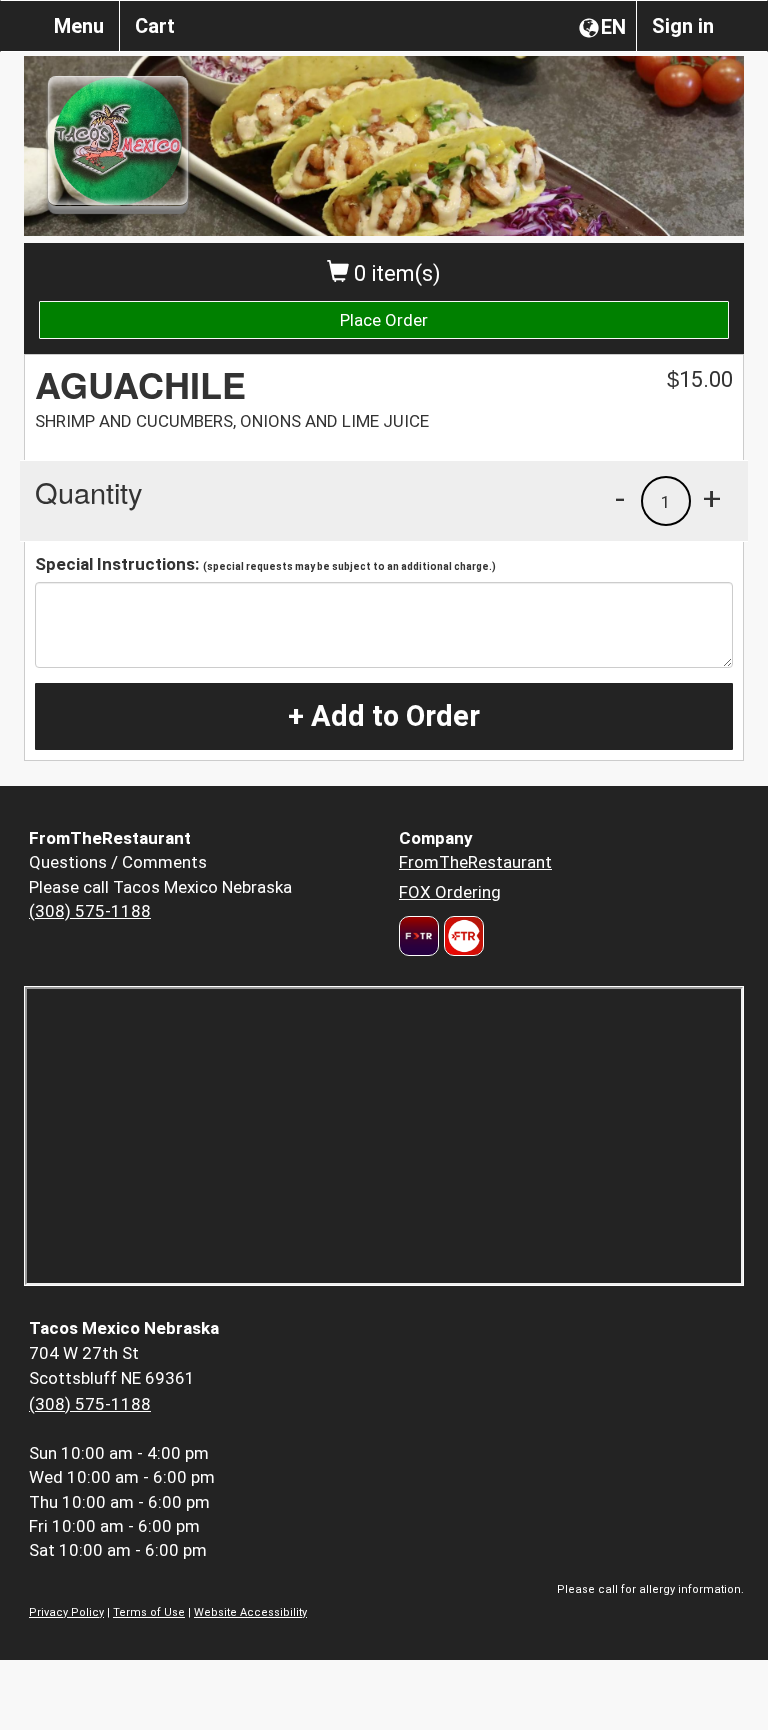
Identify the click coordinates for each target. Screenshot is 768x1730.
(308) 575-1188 (90, 911)
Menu (79, 26)
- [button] (620, 498)
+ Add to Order (384, 716)
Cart (155, 26)
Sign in (683, 26)
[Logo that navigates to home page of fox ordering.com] (461, 936)
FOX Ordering (450, 892)
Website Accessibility (250, 1612)
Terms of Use (149, 1612)
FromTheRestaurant (475, 862)
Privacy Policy (66, 1612)
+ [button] (712, 498)
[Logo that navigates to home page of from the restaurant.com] (419, 936)
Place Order (384, 320)
